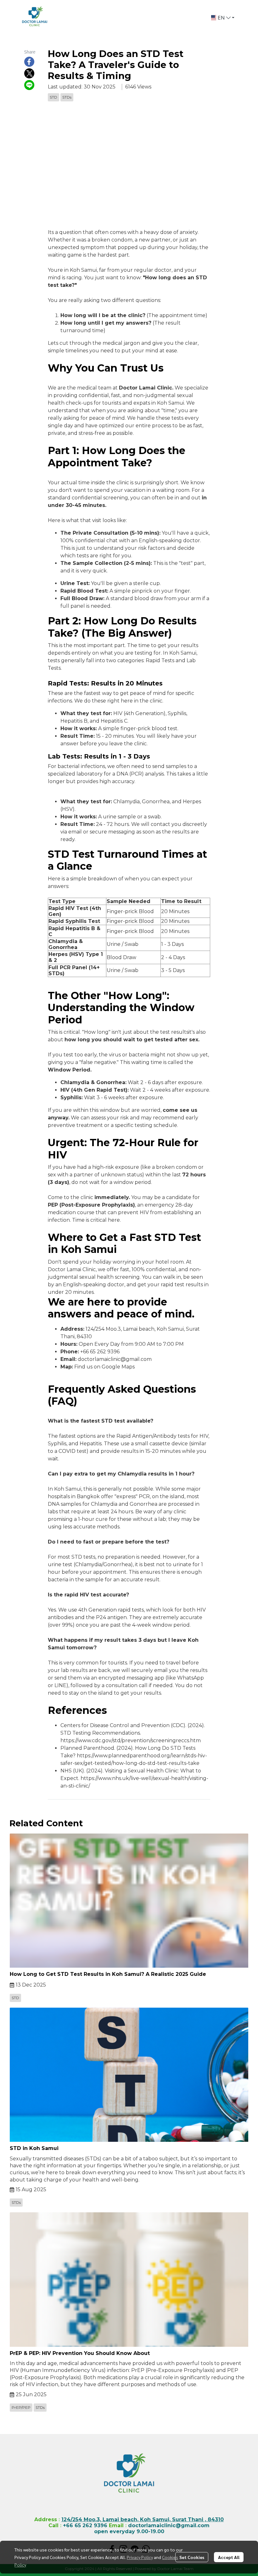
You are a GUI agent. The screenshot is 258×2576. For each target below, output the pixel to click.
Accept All (229, 2557)
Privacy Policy (140, 2557)
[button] (223, 18)
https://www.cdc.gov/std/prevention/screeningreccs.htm (131, 1740)
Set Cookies (192, 2557)
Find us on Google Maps (104, 1367)
